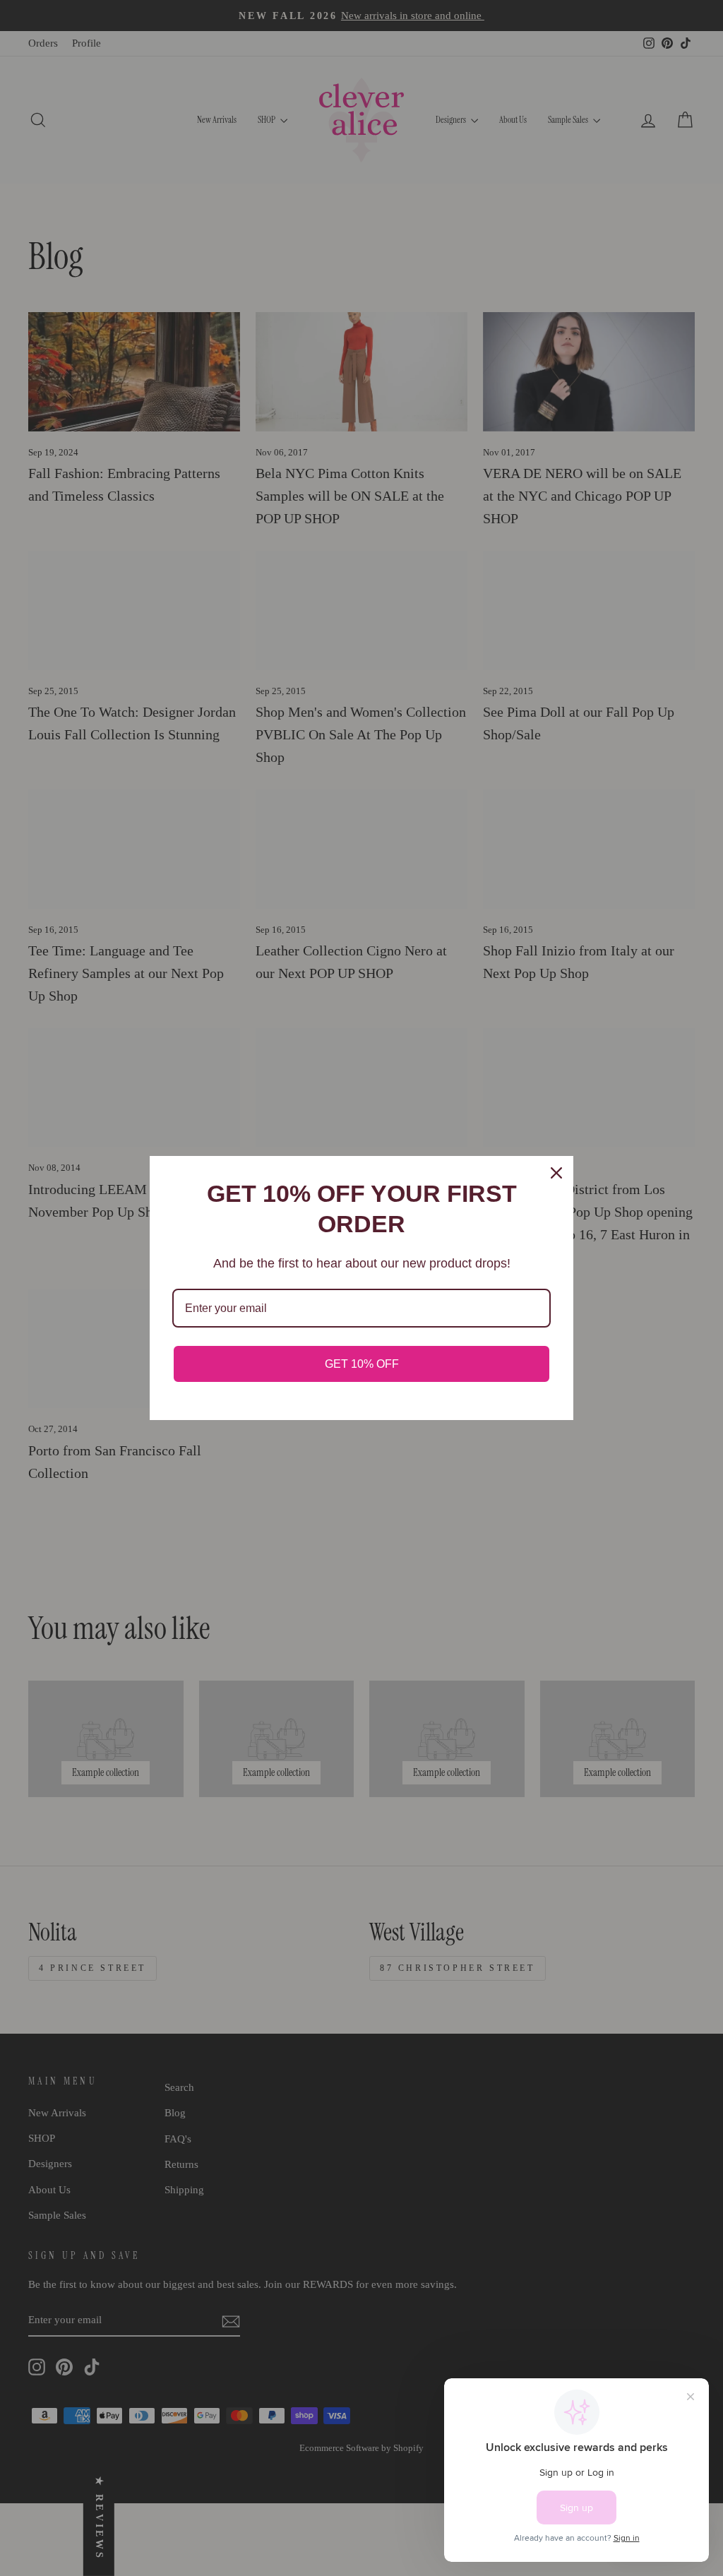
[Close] (556, 1173)
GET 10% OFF (362, 1364)
